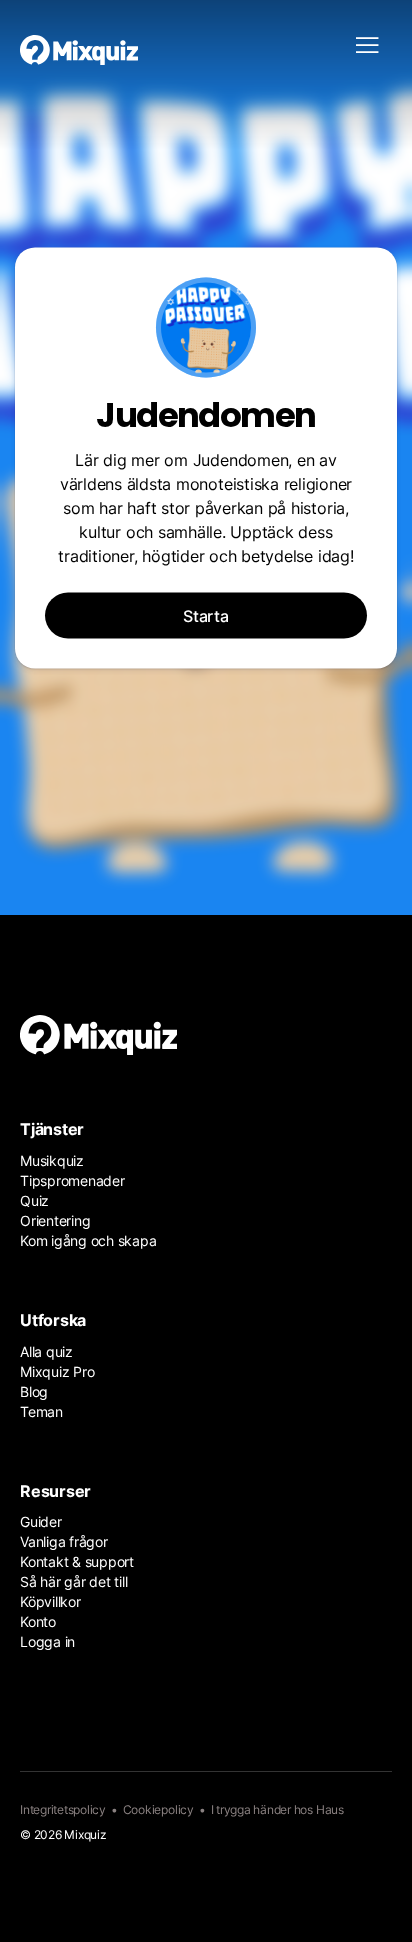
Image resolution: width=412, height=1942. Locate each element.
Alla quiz (46, 1351)
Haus (330, 1809)
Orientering (55, 1220)
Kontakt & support (77, 1561)
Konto (38, 1621)
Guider (41, 1521)
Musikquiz (52, 1160)
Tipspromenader (72, 1180)
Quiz (34, 1200)
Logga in (47, 1641)
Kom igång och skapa (88, 1240)
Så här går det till (73, 1581)
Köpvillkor (50, 1601)
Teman (41, 1411)
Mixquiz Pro (57, 1371)
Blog (34, 1391)
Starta (206, 615)
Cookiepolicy (158, 1809)
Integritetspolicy (63, 1809)
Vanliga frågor (64, 1541)
